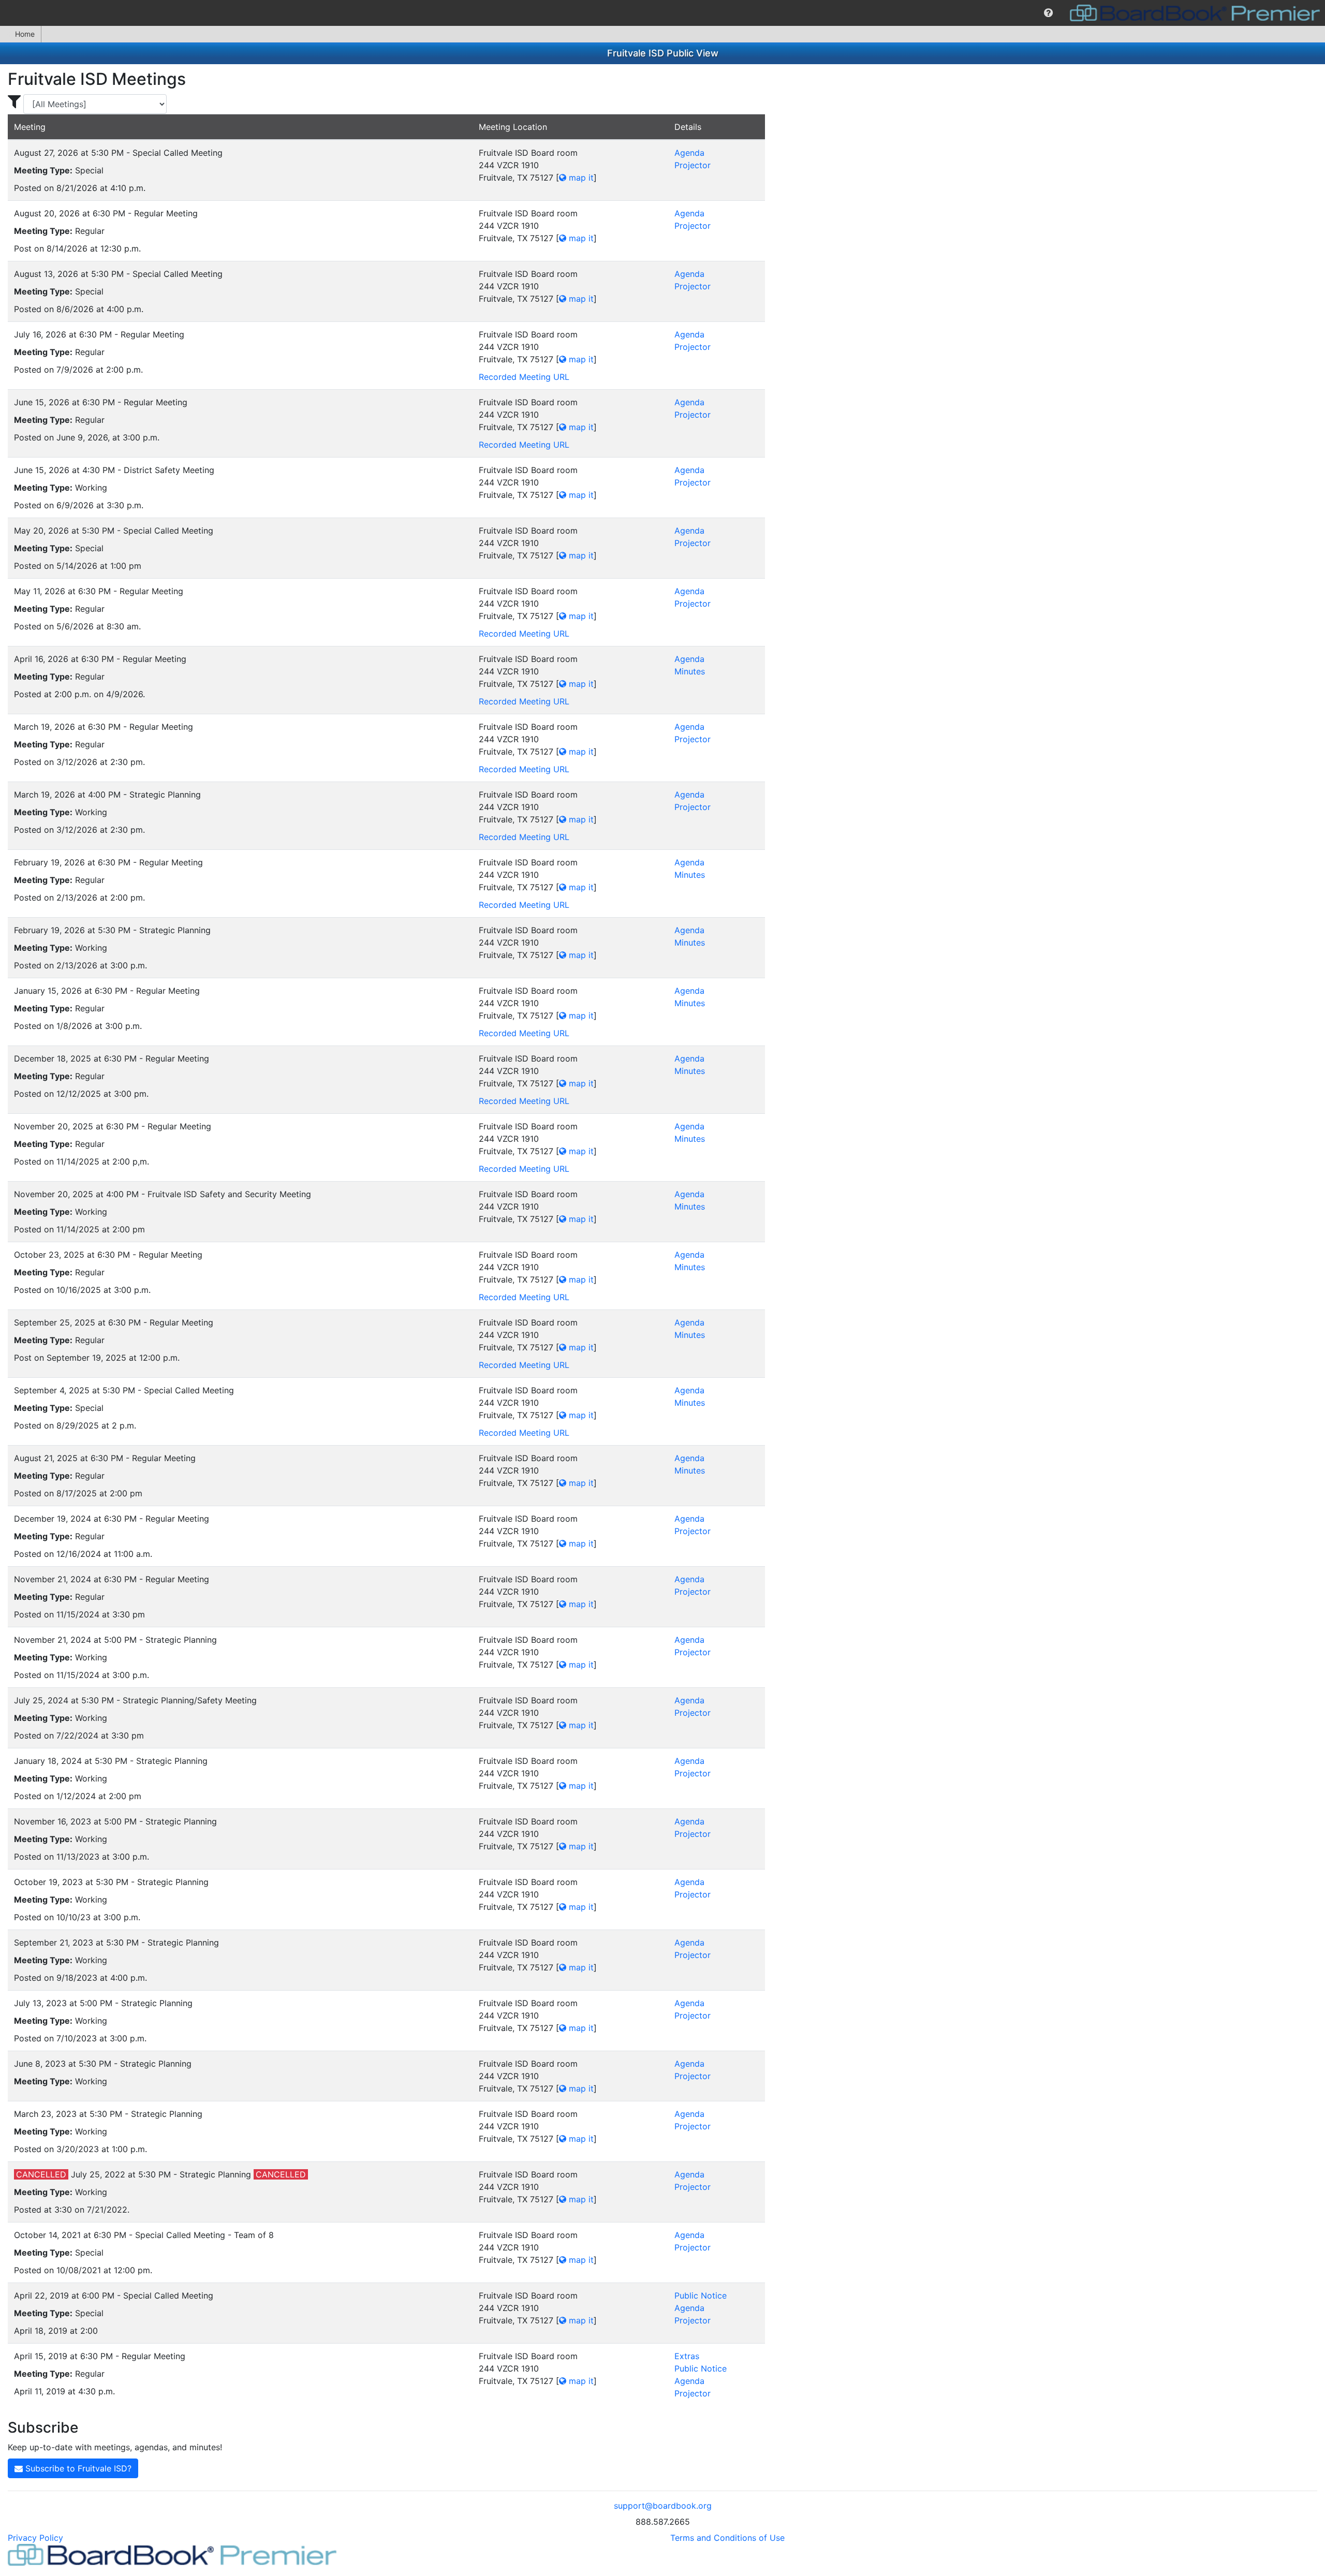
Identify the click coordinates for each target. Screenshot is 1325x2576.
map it (580, 178)
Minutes (690, 671)
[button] (1048, 13)
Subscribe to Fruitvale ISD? (77, 2468)
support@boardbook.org (663, 2506)
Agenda (689, 153)
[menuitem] (1048, 13)
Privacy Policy (35, 2538)
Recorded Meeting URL (524, 377)
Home (25, 34)
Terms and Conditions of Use (727, 2538)
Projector (693, 165)
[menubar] (662, 13)
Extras (687, 2356)
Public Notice (701, 2295)
